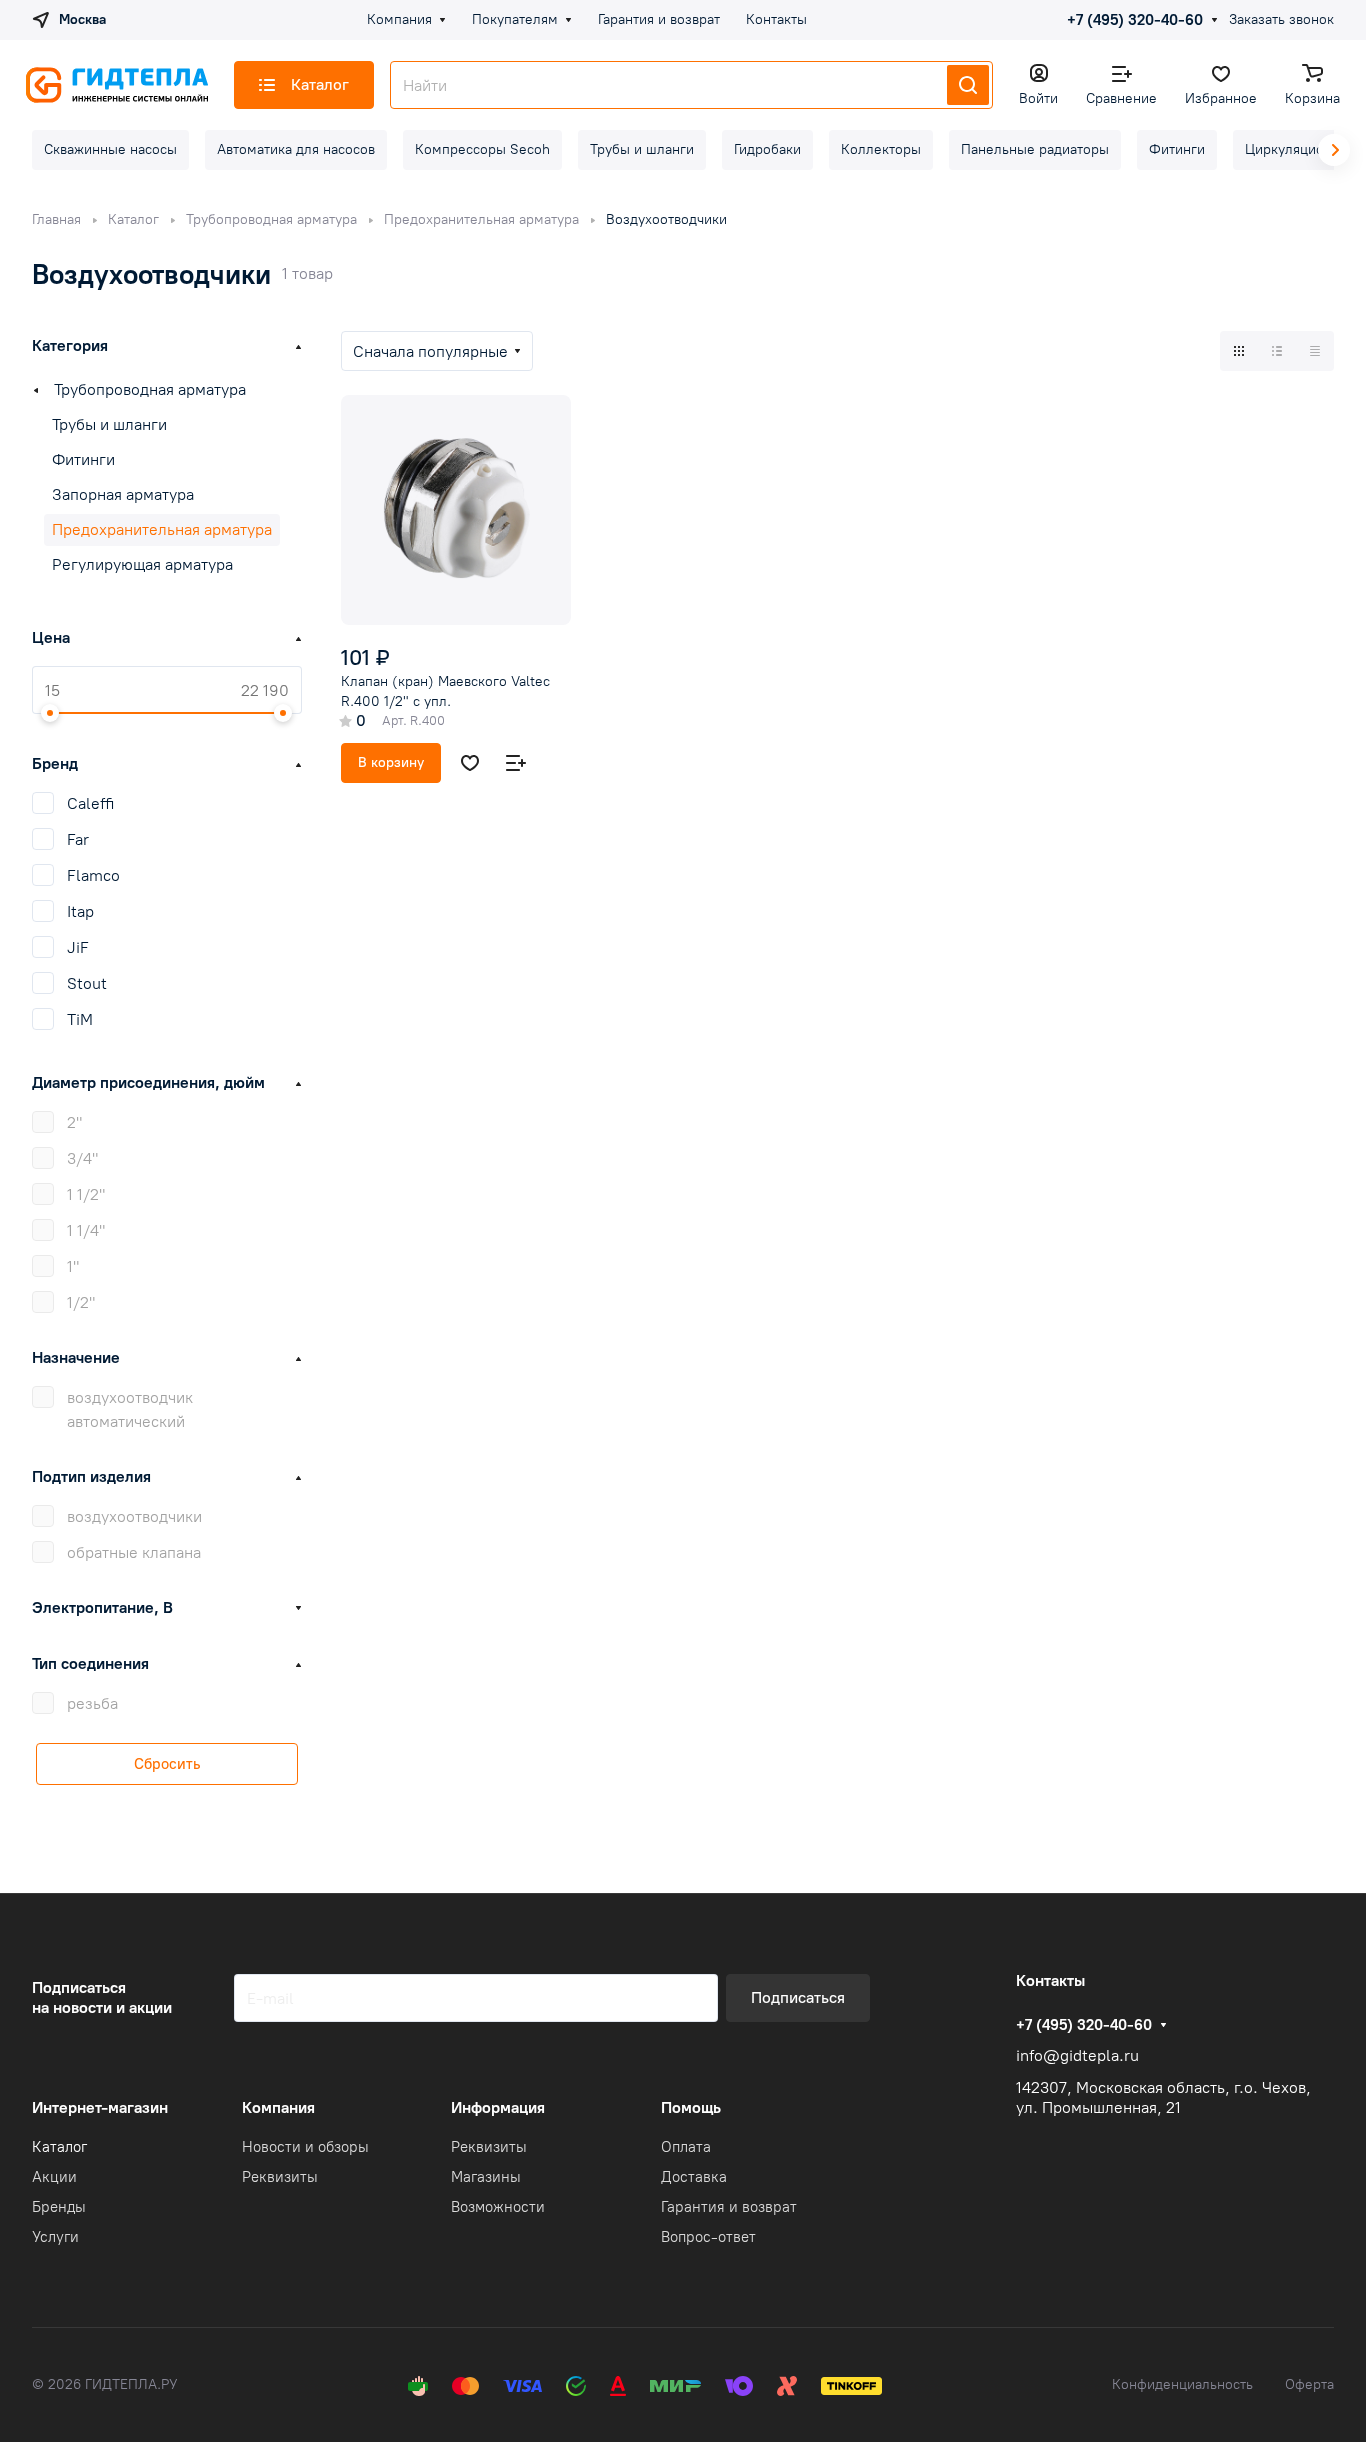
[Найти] (968, 85)
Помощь (691, 2107)
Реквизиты (280, 2177)
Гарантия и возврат (729, 2207)
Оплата (686, 2147)
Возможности (498, 2207)
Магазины (486, 2177)
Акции (54, 2177)
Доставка (694, 2177)
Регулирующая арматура (142, 564)
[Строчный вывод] (1277, 351)
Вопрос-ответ (708, 2237)
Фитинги (83, 459)
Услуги (55, 2237)
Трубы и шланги (109, 424)
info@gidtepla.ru (1077, 2055)
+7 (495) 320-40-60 (1135, 20)
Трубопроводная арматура (150, 389)
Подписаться (798, 1997)
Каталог (59, 2147)
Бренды (59, 2207)
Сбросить (167, 1764)
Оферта (1309, 2384)
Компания (278, 2107)
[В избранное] (470, 763)
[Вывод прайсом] (1315, 351)
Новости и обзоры (305, 2147)
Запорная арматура (123, 494)
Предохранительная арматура (162, 529)
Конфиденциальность (1182, 2384)
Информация (498, 2107)
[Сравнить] (516, 763)
